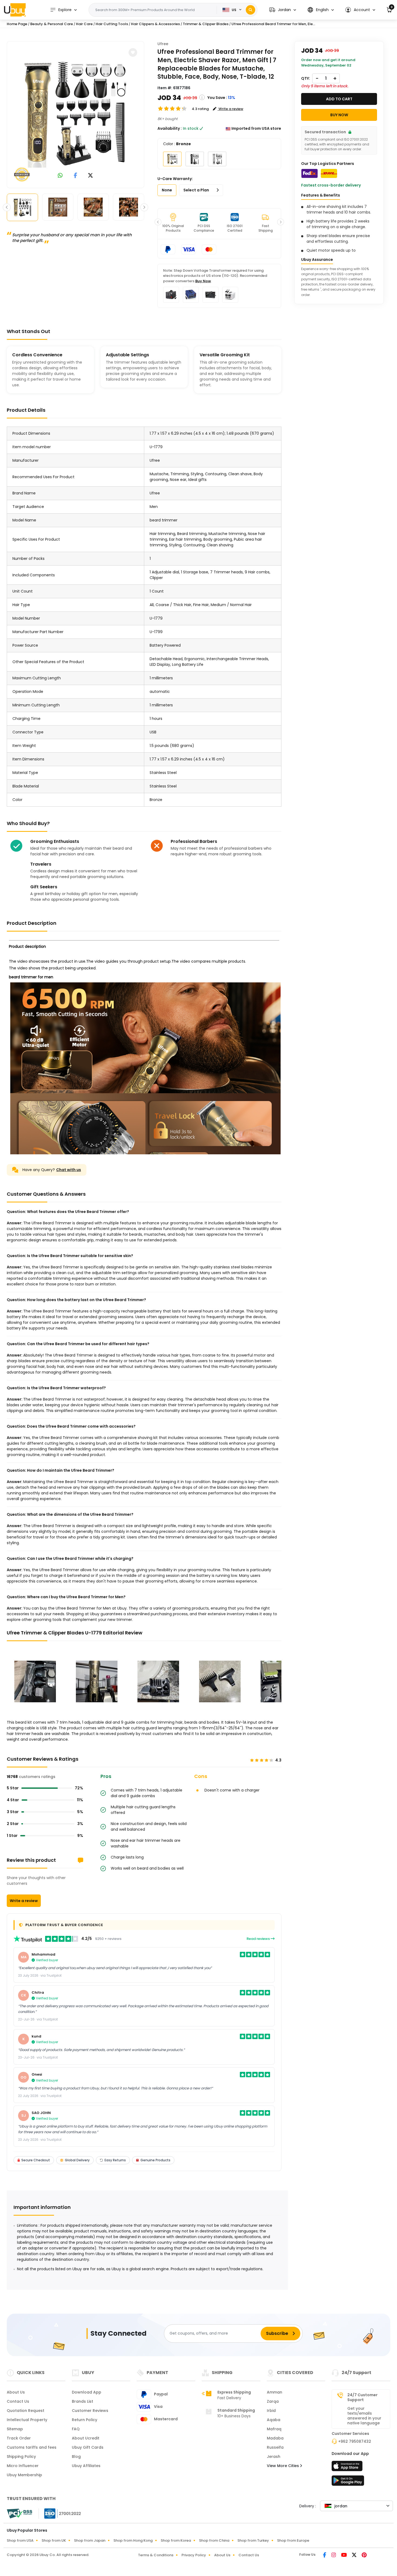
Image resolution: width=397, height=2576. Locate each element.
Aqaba (274, 2420)
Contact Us (18, 2401)
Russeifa (275, 2447)
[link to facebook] (75, 176)
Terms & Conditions (156, 2555)
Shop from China (214, 2540)
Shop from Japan (90, 2540)
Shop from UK (54, 2540)
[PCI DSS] (19, 2514)
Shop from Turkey (253, 2540)
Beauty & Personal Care (52, 24)
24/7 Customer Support (362, 2397)
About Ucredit (86, 2438)
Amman (275, 2392)
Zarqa (273, 2401)
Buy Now (203, 281)
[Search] (250, 10)
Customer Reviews (90, 2411)
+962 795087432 (355, 2441)
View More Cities (283, 2466)
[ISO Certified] (60, 2513)
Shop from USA (20, 2540)
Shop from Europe (293, 2540)
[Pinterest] (364, 2555)
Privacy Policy (194, 2555)
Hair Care (84, 24)
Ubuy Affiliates (86, 2466)
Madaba (275, 2438)
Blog (76, 2457)
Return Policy (85, 2420)
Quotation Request (26, 2411)
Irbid (271, 2411)
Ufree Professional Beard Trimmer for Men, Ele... (273, 24)
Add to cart (339, 99)
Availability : (170, 128)
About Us (16, 2392)
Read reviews (259, 1939)
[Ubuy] (15, 10)
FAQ (76, 2429)
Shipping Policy (21, 2457)
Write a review (24, 1901)
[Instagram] (334, 2555)
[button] (283, 10)
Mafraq (274, 2429)
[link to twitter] (90, 176)
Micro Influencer (23, 2466)
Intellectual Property (27, 2420)
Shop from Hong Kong (133, 2540)
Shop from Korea (176, 2540)
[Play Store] (348, 2482)
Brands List (83, 2401)
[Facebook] (325, 2555)
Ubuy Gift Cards (88, 2447)
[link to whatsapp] (60, 176)
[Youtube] (344, 2555)
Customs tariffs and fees (32, 2447)
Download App (87, 2392)
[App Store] (348, 2468)
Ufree (163, 44)
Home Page (17, 24)
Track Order (19, 2438)
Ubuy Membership (24, 2475)
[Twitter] (355, 2555)
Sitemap (15, 2429)
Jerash (274, 2457)
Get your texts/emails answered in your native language (364, 2416)
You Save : (217, 98)
